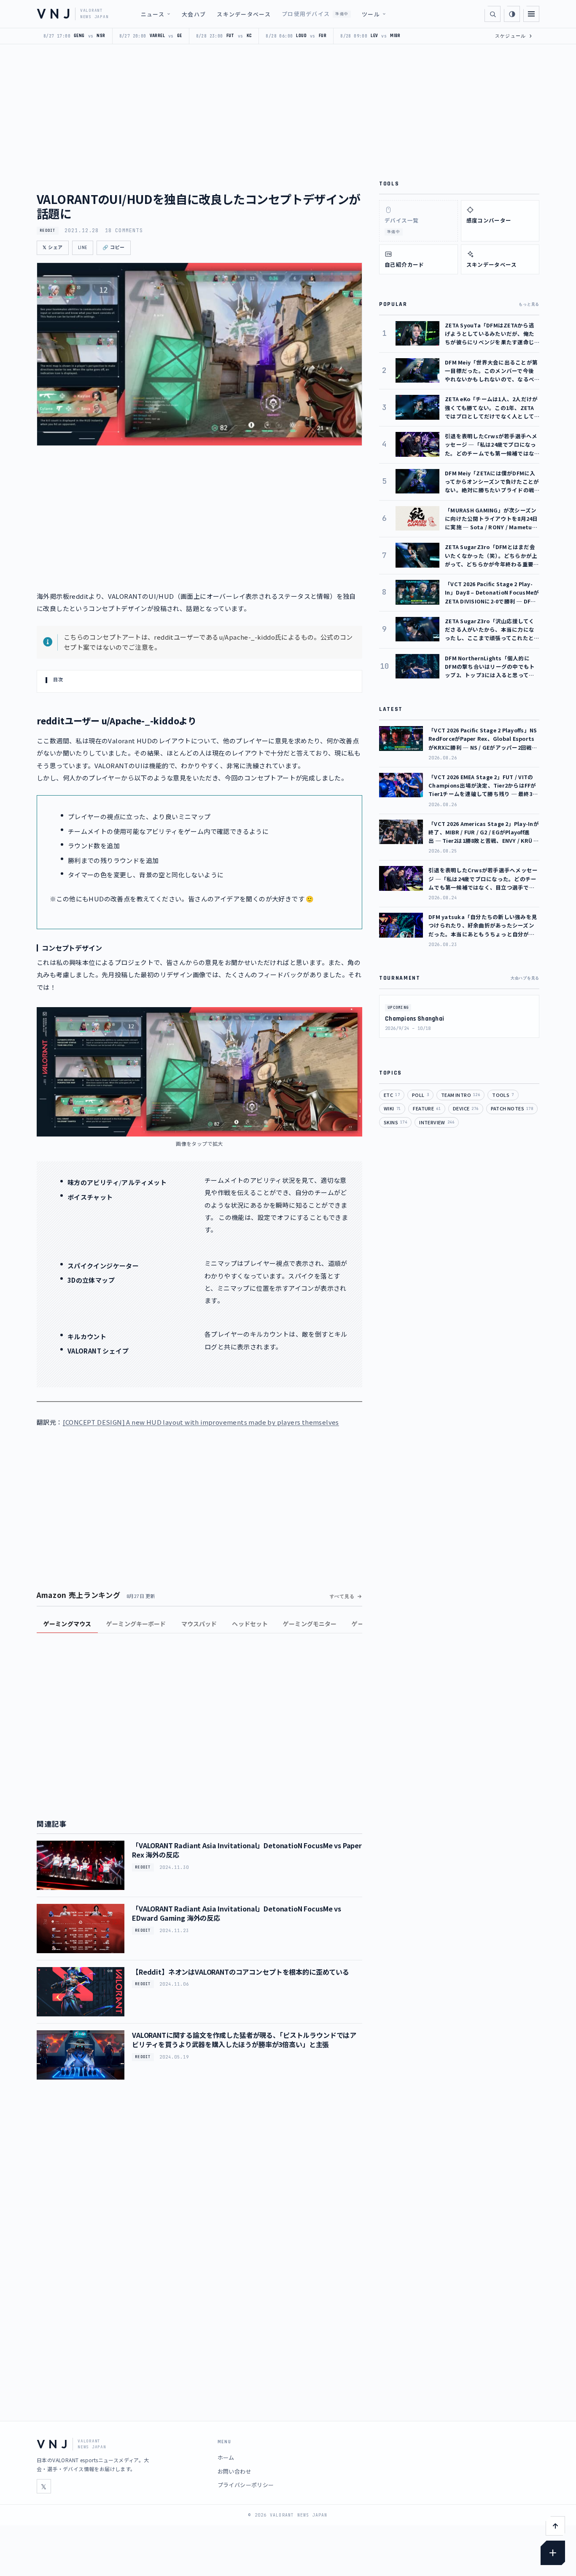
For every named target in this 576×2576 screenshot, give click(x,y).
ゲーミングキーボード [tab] (136, 1624)
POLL (420, 1095)
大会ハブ (194, 14)
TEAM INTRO (460, 1095)
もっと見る (529, 304)
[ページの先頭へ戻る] (555, 2526)
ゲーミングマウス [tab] (67, 1624)
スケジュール (514, 36)
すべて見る (342, 1596)
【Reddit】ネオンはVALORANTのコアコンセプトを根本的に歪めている (241, 1972)
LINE (83, 248)
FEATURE (427, 1108)
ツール (371, 14)
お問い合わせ (234, 2471)
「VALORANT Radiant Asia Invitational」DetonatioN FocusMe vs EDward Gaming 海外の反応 (237, 1913)
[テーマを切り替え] (512, 14)
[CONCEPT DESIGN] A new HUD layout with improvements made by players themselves (201, 1422)
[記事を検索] (493, 14)
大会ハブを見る (525, 978)
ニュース (153, 14)
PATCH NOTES (512, 1108)
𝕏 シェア (53, 248)
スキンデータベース (244, 14)
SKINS (395, 1122)
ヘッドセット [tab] (250, 1624)
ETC (392, 1095)
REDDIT (48, 231)
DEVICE (466, 1108)
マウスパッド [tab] (199, 1624)
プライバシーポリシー (246, 2485)
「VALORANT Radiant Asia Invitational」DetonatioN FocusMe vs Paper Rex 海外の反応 (247, 1850)
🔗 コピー (114, 248)
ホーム (226, 2457)
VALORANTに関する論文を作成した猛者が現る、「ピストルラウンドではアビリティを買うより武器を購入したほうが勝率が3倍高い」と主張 (244, 2040)
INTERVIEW (437, 1122)
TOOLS (503, 1095)
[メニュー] (531, 14)
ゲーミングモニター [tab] (310, 1624)
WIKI (392, 1108)
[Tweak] (553, 2553)
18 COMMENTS (124, 231)
